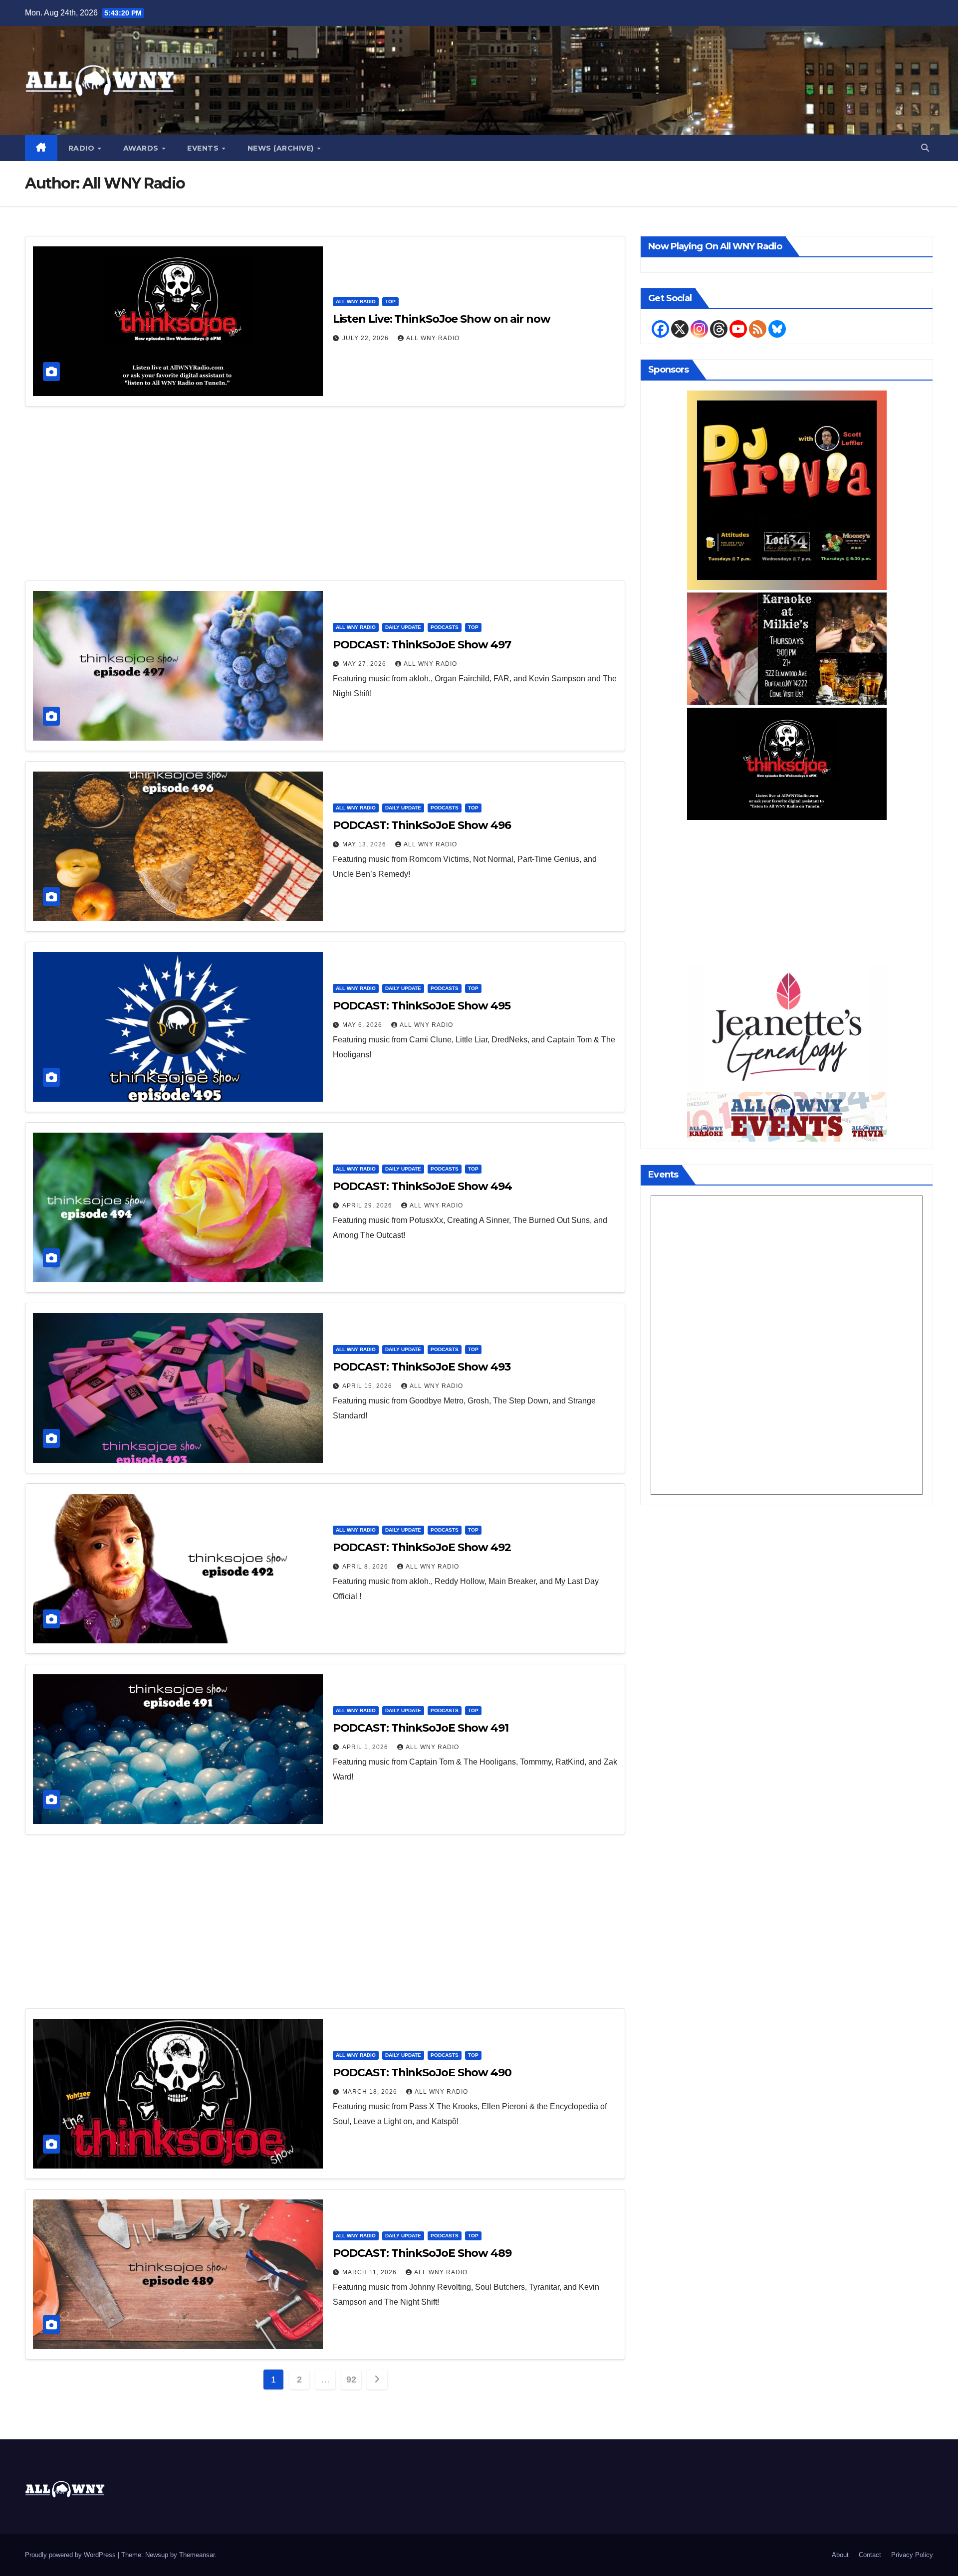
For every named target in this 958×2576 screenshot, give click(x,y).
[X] (680, 329)
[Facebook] (660, 329)
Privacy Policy (912, 2555)
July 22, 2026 (366, 338)
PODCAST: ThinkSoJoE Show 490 (422, 2073)
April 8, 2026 (366, 1567)
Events (204, 148)
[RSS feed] (758, 329)
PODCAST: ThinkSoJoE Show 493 (422, 1367)
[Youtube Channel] (738, 329)
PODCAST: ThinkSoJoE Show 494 (422, 1186)
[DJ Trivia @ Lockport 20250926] (787, 490)
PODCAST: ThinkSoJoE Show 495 (422, 1006)
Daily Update (403, 627)
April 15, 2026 (368, 1386)
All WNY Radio (356, 301)
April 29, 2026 (368, 1205)
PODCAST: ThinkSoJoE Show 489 (422, 2253)
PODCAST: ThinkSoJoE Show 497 (422, 645)
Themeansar (197, 2555)
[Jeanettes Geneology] (787, 1026)
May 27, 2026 (365, 664)
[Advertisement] (325, 498)
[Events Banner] (787, 1116)
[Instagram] (699, 329)
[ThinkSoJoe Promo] (787, 763)
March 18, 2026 (371, 2092)
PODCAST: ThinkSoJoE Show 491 (421, 1728)
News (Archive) (282, 148)
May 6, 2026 (363, 1025)
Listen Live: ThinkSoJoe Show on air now (442, 319)
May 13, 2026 (365, 844)
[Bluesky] (777, 329)
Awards (142, 148)
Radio (83, 148)
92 (351, 2379)
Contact (870, 2555)
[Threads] (719, 329)
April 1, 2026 (366, 1747)
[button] (925, 148)
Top (390, 301)
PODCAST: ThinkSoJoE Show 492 (422, 1547)
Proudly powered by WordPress (71, 2555)
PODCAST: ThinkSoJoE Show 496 (422, 825)
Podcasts (445, 627)
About (840, 2555)
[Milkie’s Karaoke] (787, 648)
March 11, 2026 (370, 2272)
